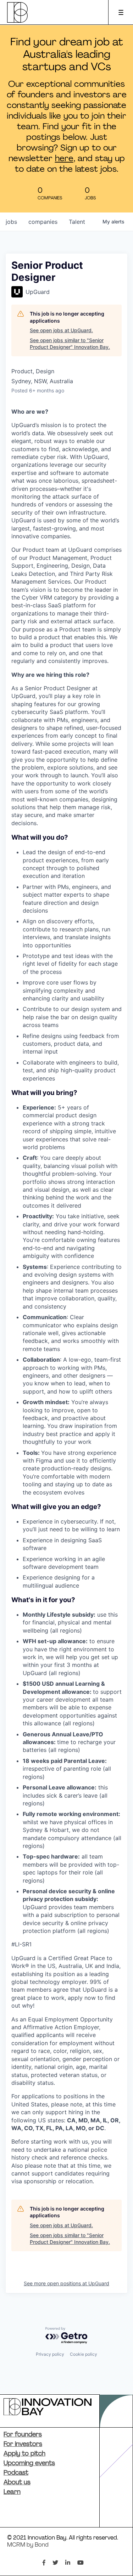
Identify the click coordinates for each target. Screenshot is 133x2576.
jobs (11, 222)
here (64, 159)
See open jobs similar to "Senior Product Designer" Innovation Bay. (70, 344)
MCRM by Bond (28, 2545)
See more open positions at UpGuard (66, 2283)
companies (43, 222)
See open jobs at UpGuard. (61, 330)
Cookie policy (84, 2354)
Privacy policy (50, 2354)
